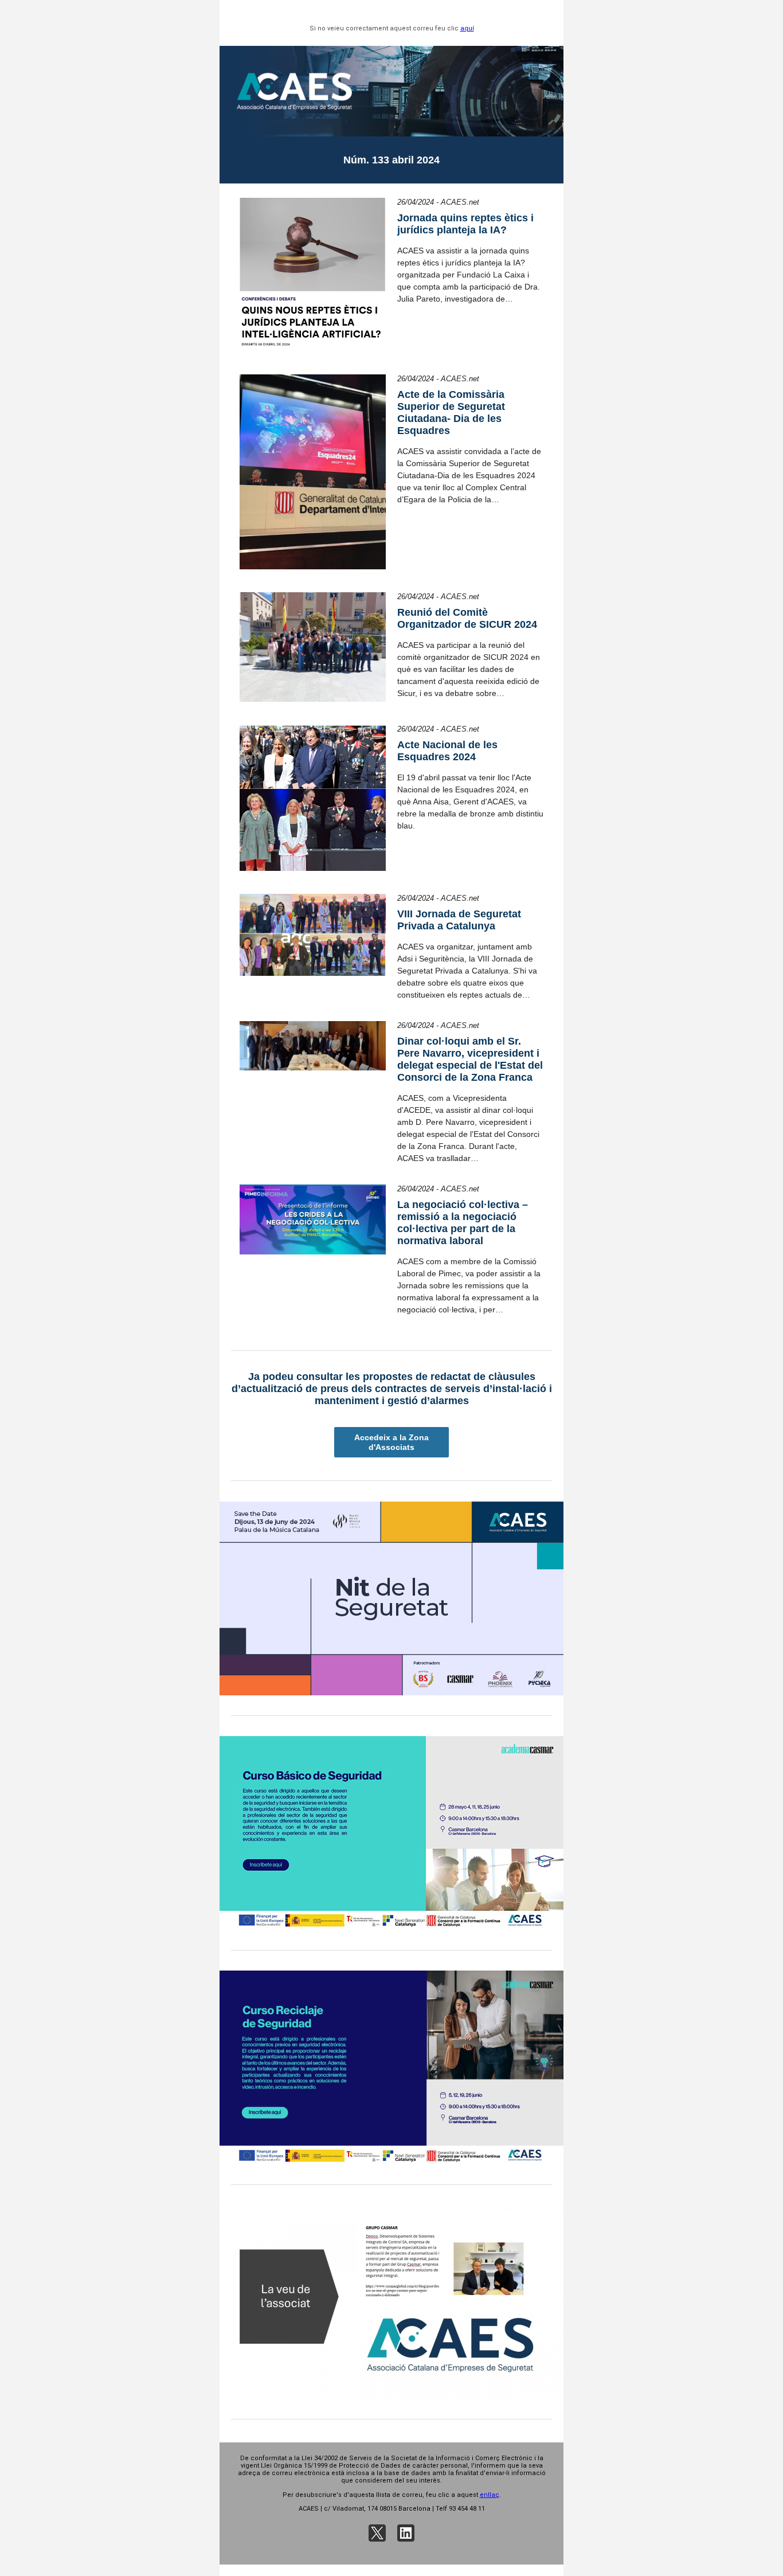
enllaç (490, 2495)
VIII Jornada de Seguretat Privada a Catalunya (459, 920)
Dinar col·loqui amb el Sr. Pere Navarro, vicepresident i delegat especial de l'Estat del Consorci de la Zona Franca (470, 1059)
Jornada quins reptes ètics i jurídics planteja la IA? (465, 224)
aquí (467, 28)
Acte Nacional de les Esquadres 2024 (447, 751)
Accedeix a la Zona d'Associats (391, 1442)
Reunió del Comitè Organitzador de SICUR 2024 (467, 618)
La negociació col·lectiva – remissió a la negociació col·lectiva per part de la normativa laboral (463, 1223)
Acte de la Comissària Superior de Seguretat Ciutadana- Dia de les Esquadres (451, 413)
